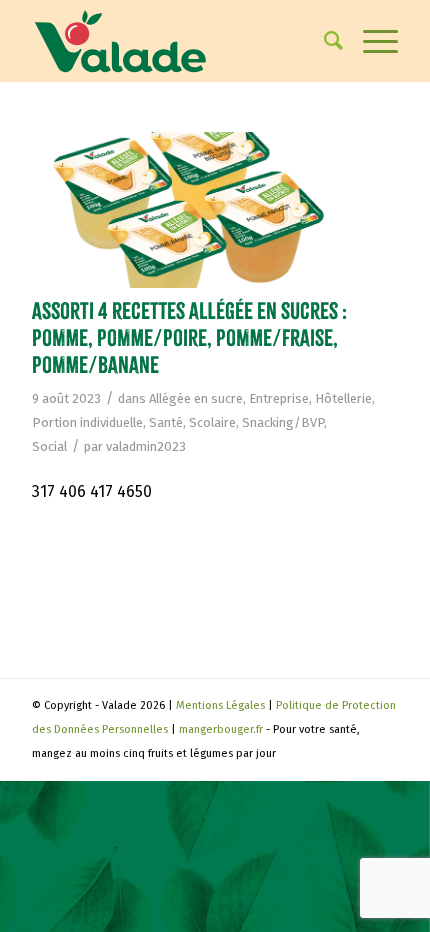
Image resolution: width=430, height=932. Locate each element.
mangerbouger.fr (221, 729)
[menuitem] (323, 41)
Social (49, 446)
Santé (166, 422)
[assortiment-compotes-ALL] (190, 210)
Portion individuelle (87, 422)
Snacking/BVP (283, 422)
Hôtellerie (343, 398)
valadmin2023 (146, 446)
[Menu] (370, 41)
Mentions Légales (220, 705)
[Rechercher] (323, 41)
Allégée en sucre (196, 398)
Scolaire (212, 422)
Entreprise (279, 398)
